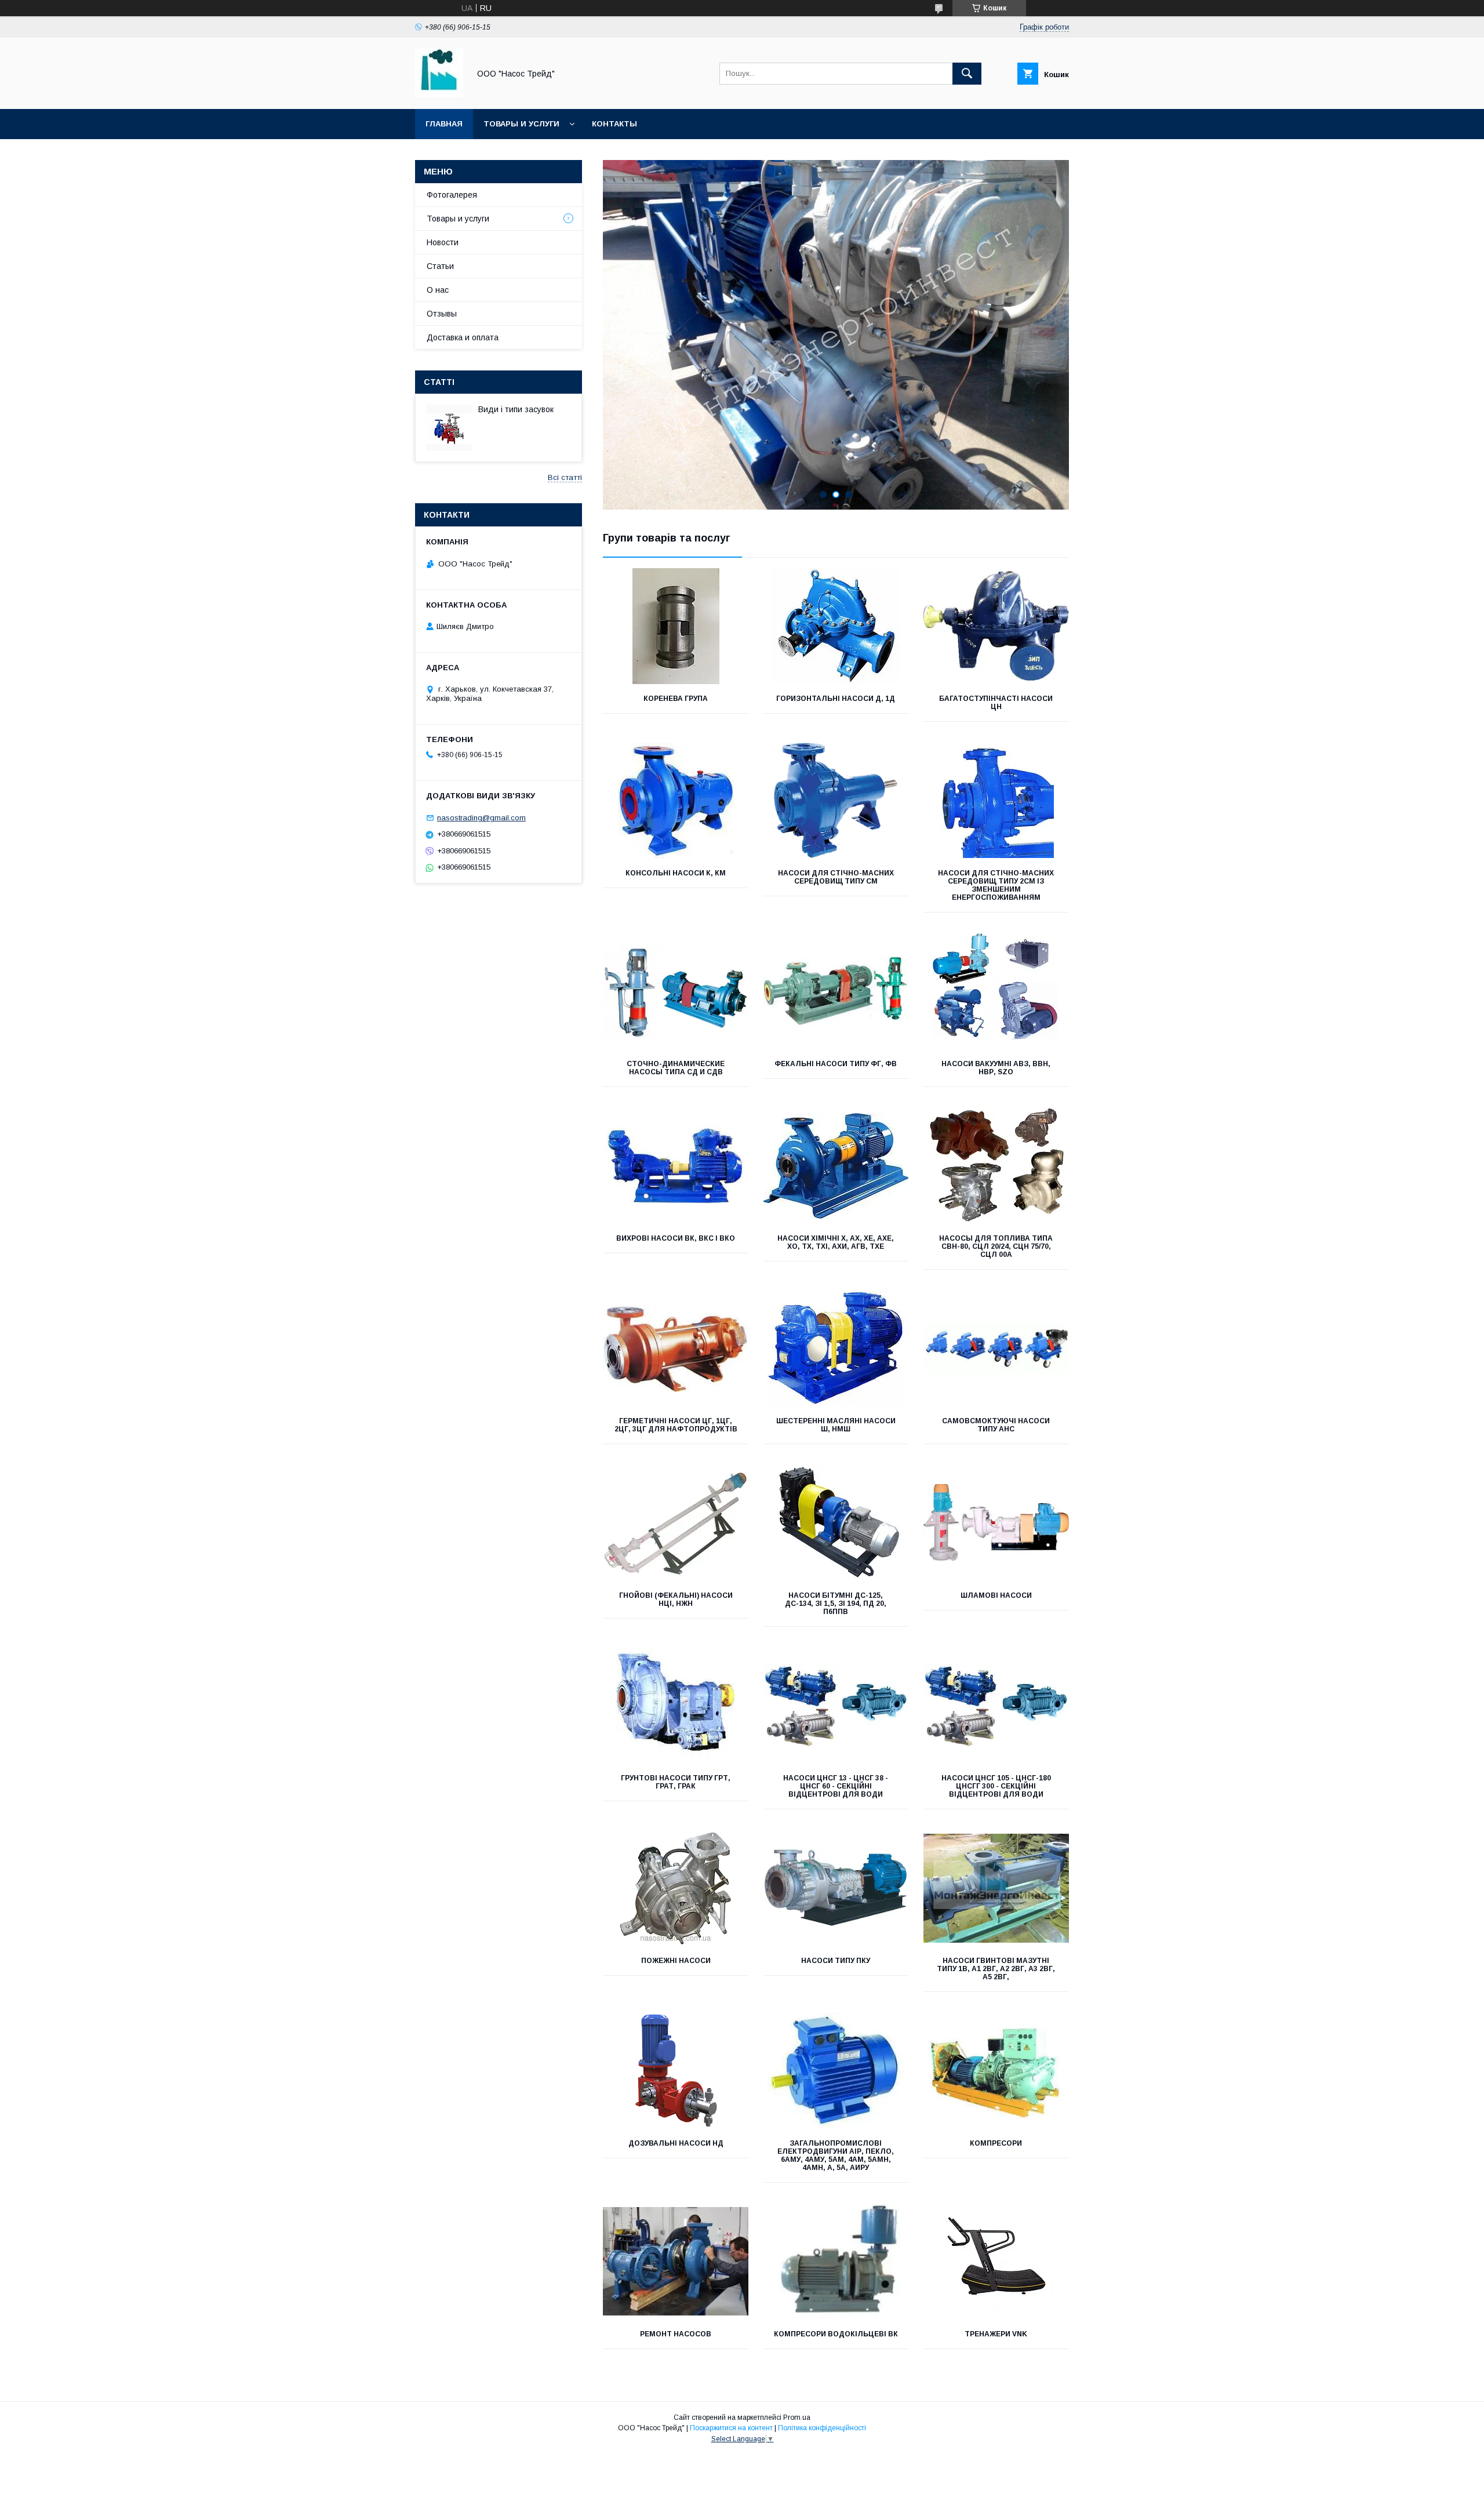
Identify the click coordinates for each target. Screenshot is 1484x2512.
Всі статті (565, 477)
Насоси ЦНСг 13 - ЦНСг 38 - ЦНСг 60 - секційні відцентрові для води (836, 1786)
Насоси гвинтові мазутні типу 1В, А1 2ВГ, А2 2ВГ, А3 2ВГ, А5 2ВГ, (996, 1969)
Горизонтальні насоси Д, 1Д (836, 699)
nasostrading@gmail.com (481, 818)
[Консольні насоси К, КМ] (676, 801)
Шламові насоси (996, 1595)
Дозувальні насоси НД (676, 2143)
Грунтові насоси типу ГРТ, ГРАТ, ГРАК (676, 1782)
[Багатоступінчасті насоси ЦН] (996, 626)
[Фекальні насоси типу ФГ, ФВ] (836, 991)
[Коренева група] (676, 626)
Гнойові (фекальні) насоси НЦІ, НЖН (676, 1599)
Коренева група (676, 699)
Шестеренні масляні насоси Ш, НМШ (836, 1425)
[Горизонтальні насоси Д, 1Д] (836, 626)
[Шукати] (967, 74)
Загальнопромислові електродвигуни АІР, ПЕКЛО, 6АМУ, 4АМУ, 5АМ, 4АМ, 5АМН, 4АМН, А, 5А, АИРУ (836, 2155)
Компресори (996, 2143)
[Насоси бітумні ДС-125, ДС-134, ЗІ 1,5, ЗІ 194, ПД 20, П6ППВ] (836, 1523)
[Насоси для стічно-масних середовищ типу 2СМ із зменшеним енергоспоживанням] (996, 801)
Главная (444, 124)
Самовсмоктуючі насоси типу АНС (996, 1425)
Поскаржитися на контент (731, 2428)
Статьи (440, 266)
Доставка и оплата (463, 337)
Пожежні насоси (676, 1961)
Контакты (614, 124)
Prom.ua (797, 2418)
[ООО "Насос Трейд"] (439, 94)
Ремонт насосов (676, 2334)
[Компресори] (996, 2071)
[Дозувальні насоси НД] (676, 2071)
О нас (438, 290)
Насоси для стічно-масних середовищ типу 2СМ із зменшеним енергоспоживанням (996, 885)
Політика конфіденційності (822, 2428)
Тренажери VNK (996, 2334)
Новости (443, 242)
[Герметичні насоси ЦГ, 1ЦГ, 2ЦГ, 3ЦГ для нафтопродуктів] (676, 1348)
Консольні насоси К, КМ (676, 873)
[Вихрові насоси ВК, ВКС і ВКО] (676, 1166)
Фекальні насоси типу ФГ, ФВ (836, 1064)
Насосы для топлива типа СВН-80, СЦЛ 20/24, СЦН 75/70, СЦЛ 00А (996, 1246)
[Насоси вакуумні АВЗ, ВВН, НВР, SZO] (996, 991)
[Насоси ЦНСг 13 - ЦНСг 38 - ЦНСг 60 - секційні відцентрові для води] (836, 1706)
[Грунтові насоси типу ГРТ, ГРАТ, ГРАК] (676, 1706)
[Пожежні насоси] (676, 1888)
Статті (439, 382)
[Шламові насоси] (996, 1523)
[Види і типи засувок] (449, 428)
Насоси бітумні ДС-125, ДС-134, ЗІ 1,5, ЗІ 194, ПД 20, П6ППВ (836, 1604)
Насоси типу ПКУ (836, 1961)
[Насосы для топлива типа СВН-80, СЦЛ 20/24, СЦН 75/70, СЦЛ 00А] (996, 1166)
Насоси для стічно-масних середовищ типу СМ (836, 877)
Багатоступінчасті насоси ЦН (996, 703)
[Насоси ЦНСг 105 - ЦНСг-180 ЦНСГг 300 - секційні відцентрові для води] (996, 1706)
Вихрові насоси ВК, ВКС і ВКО (676, 1238)
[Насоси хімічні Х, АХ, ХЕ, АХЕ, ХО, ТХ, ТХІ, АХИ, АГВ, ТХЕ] (836, 1166)
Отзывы (442, 314)
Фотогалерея (452, 195)
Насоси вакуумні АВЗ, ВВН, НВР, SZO (996, 1068)
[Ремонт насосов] (676, 2262)
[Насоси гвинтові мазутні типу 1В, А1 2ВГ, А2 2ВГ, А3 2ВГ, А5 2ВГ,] (996, 1888)
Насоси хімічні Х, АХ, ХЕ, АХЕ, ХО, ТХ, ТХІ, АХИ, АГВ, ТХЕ (836, 1242)
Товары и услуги (521, 124)
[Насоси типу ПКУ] (836, 1888)
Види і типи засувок (516, 409)
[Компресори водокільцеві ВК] (836, 2262)
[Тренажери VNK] (996, 2262)
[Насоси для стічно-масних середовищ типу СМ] (836, 801)
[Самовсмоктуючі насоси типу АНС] (996, 1348)
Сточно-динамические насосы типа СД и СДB (676, 1068)
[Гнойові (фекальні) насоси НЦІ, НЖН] (676, 1523)
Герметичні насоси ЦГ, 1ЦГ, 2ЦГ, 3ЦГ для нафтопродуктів (676, 1425)
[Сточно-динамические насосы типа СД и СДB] (676, 991)
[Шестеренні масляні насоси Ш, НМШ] (836, 1348)
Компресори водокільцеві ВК (836, 2334)
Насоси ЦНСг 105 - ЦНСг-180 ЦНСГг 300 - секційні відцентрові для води (996, 1786)
